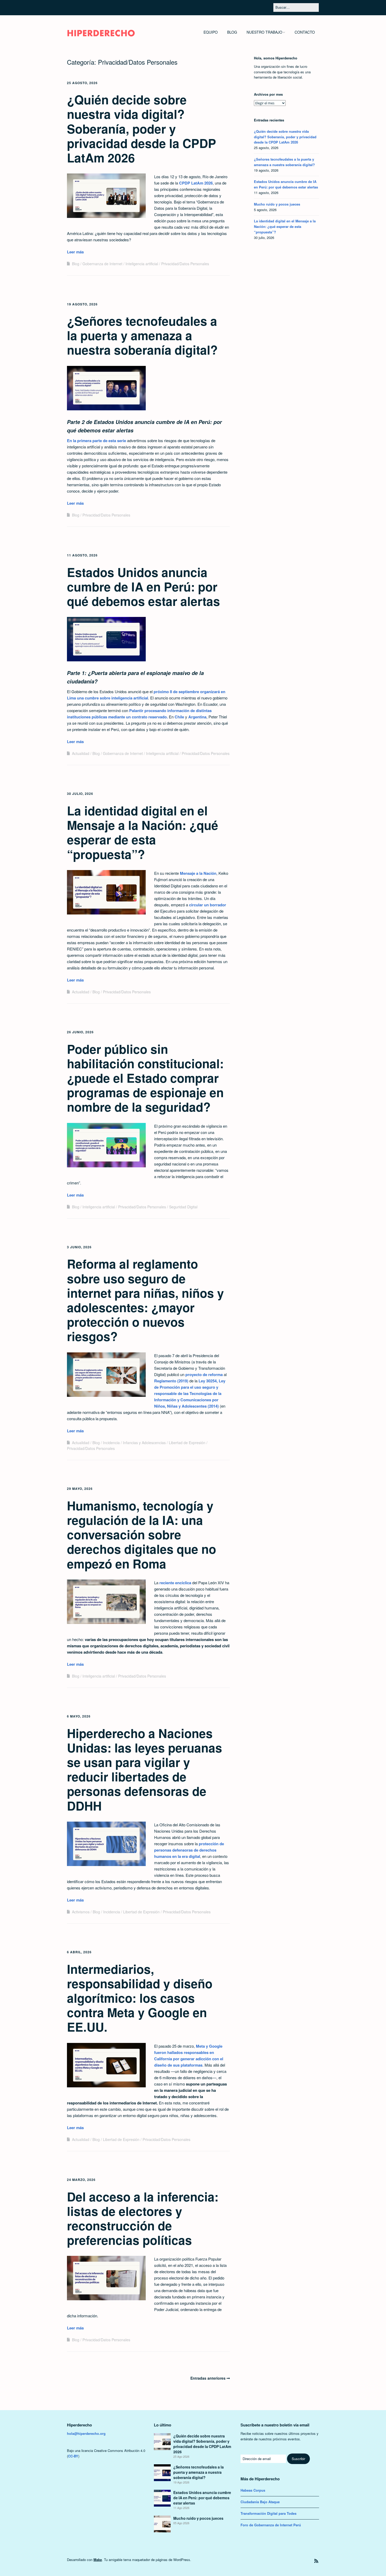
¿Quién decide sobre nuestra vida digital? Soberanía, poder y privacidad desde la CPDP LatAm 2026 (142, 128)
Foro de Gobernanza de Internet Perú (271, 2525)
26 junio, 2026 (80, 1032)
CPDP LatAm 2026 (196, 183)
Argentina (197, 717)
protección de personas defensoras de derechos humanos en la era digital (189, 1850)
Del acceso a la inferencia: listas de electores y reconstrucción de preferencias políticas (143, 2218)
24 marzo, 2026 (81, 2180)
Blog (232, 32)
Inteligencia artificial (142, 264)
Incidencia (111, 1443)
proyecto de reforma (204, 1374)
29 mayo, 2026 (80, 1489)
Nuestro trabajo (264, 32)
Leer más (75, 252)
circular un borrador (208, 905)
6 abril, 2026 (79, 1952)
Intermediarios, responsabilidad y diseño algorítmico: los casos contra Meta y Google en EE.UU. (140, 1998)
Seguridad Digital (183, 1207)
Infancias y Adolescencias (144, 1443)
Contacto (305, 32)
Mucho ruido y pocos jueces (277, 204)
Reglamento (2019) (171, 1381)
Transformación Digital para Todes (268, 2513)
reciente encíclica (175, 1583)
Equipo (211, 32)
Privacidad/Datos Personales (185, 264)
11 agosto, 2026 (82, 555)
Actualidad (81, 753)
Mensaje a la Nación (198, 873)
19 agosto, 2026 (82, 304)
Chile (179, 717)
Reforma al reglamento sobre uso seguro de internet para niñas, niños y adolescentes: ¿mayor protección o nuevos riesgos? (145, 1300)
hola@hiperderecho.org (86, 2433)
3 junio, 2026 (79, 1247)
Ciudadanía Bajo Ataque (260, 2502)
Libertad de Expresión (187, 1443)
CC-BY (73, 2456)
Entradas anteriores (208, 2378)
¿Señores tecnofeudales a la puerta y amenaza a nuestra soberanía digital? (142, 335)
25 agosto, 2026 (82, 83)
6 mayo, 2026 (79, 1716)
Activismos (81, 1912)
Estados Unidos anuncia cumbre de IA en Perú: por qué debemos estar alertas (144, 586)
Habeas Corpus (253, 2490)
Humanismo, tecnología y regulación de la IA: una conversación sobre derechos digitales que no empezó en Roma (142, 1534)
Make (98, 2560)
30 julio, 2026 (80, 794)
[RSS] (316, 2561)
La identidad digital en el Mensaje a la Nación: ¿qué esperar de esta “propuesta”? (143, 832)
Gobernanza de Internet (102, 264)
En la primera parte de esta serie (96, 441)
